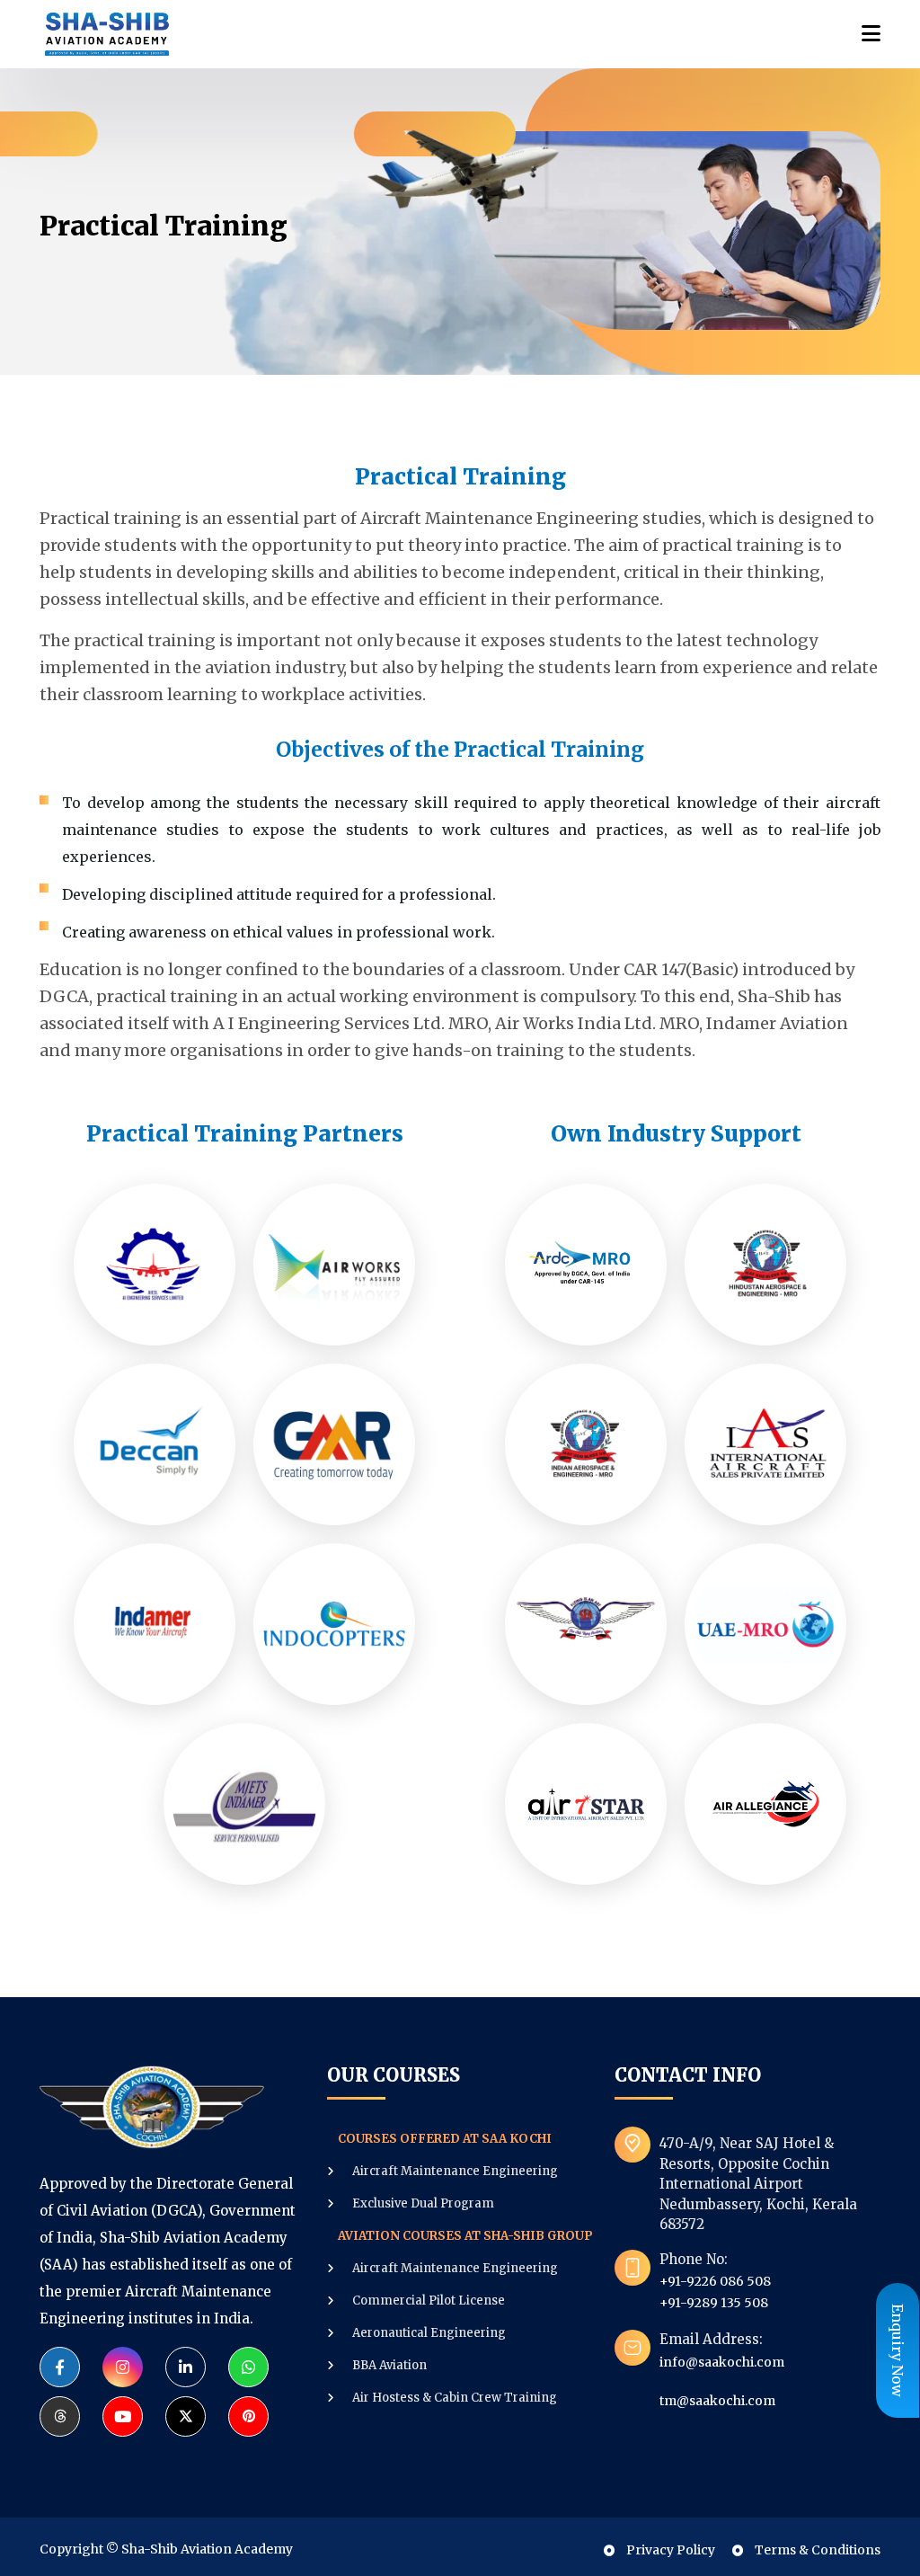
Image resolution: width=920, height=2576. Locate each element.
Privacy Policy (669, 2550)
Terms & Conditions (816, 2550)
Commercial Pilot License (427, 2301)
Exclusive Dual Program (422, 2203)
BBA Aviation (388, 2365)
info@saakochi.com (722, 2362)
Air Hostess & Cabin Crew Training (453, 2398)
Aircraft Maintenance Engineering (454, 2171)
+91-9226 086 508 (715, 2281)
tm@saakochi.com (717, 2401)
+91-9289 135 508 (714, 2303)
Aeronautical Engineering (428, 2333)
